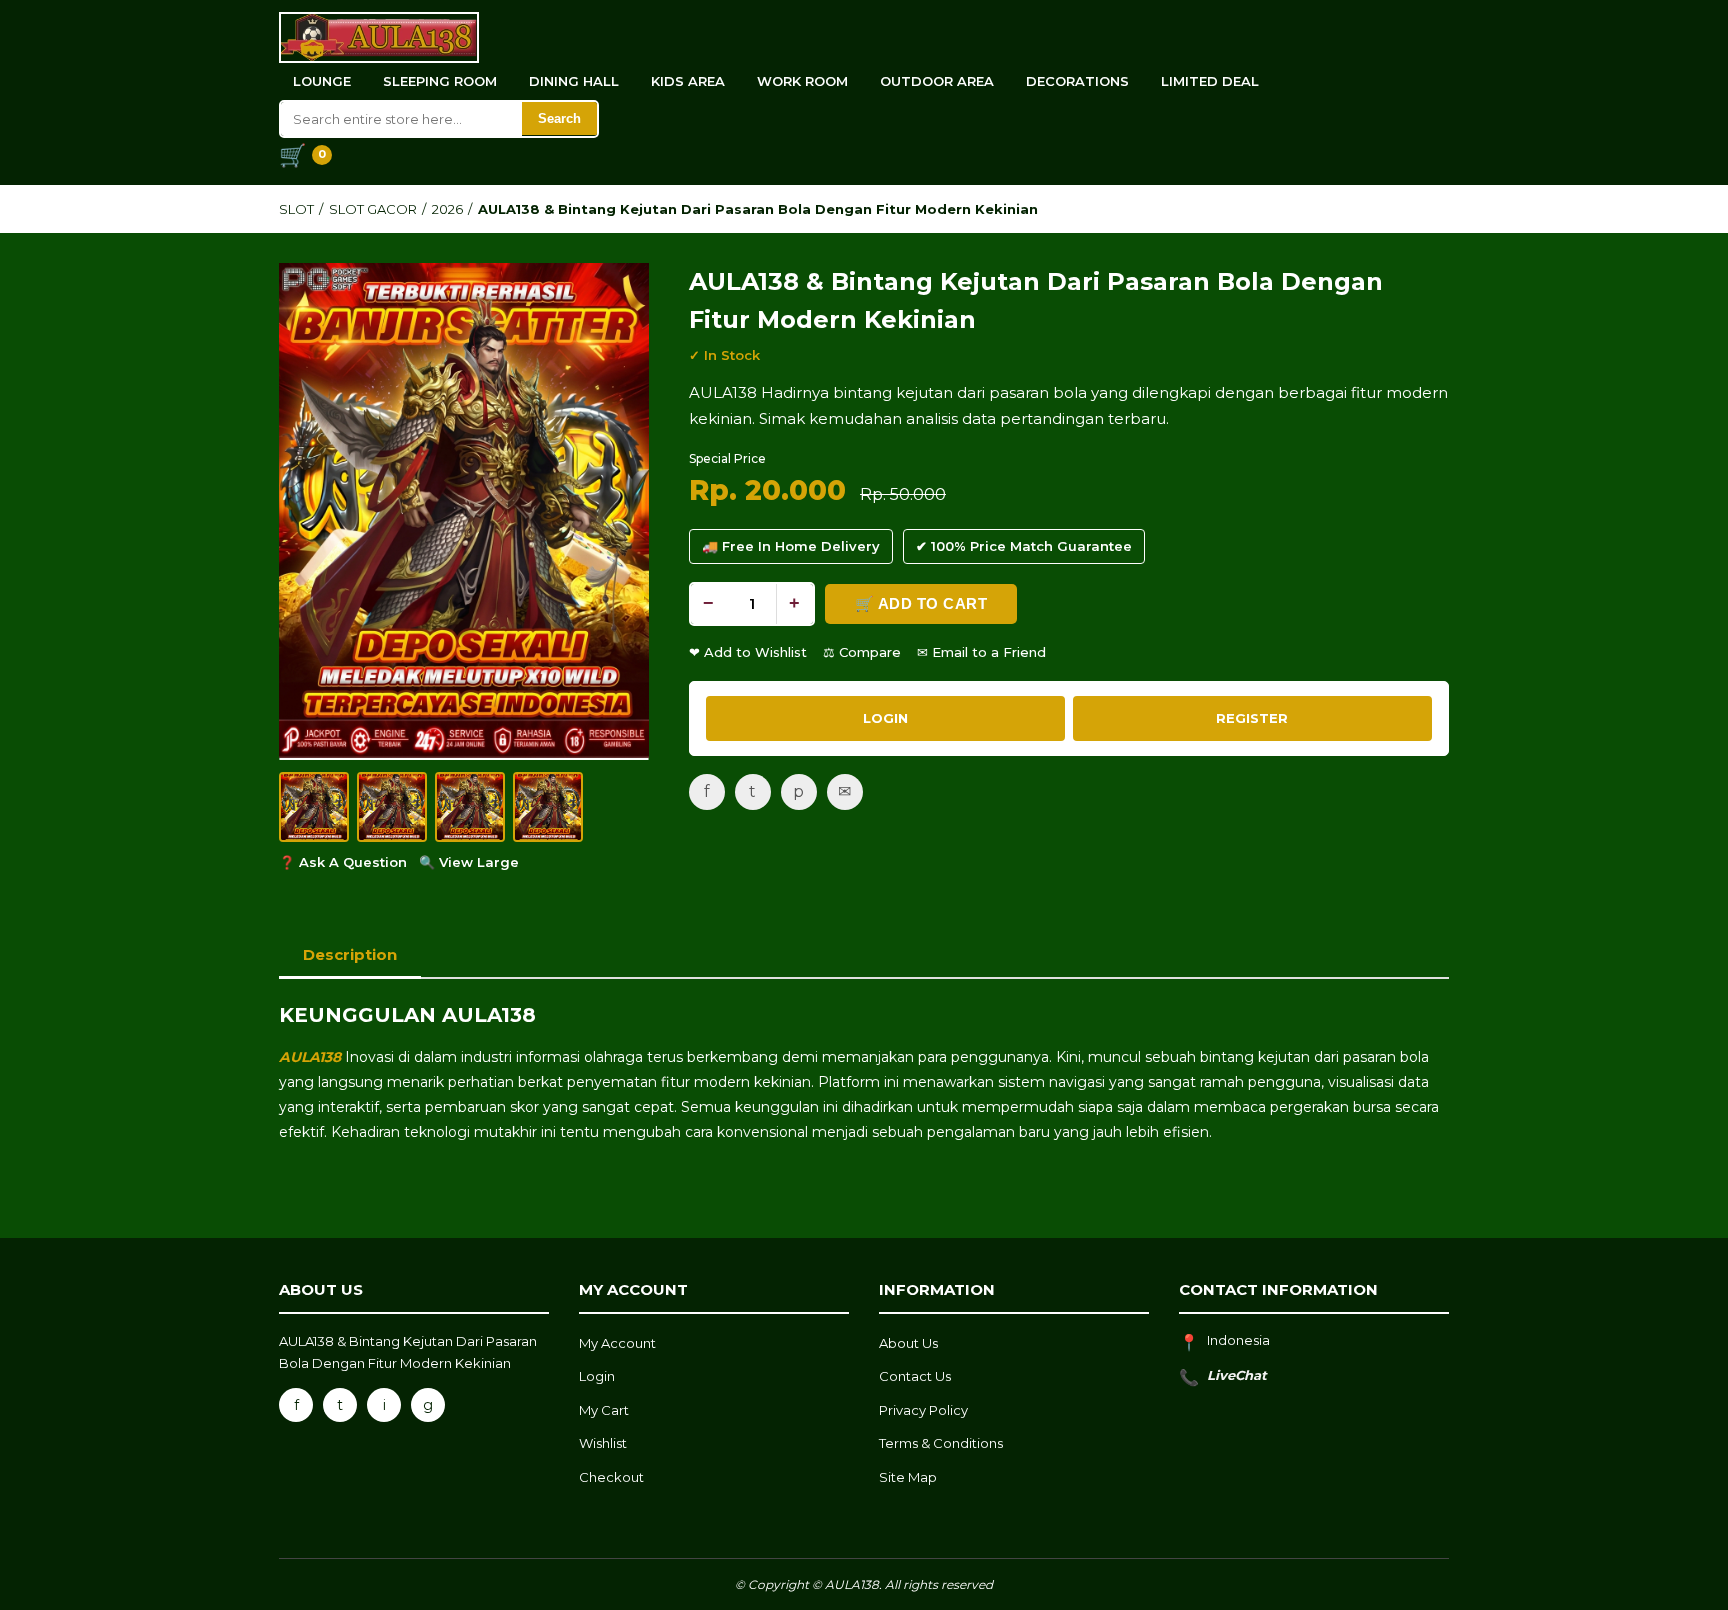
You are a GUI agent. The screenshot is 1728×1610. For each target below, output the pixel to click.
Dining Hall (574, 81)
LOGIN (885, 718)
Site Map (908, 1477)
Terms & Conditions (941, 1443)
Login (597, 1376)
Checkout (611, 1477)
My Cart (604, 1410)
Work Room (802, 81)
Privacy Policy (923, 1410)
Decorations (1077, 81)
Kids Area (688, 81)
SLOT (296, 209)
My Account (617, 1343)
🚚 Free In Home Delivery (791, 546)
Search (559, 118)
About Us (908, 1343)
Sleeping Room (440, 81)
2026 (447, 209)
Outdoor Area (937, 81)
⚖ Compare (862, 652)
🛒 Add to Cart (921, 603)
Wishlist (603, 1443)
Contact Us (915, 1376)
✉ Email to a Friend (981, 652)
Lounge (322, 81)
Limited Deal (1210, 81)
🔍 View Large (469, 862)
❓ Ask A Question (343, 862)
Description (350, 954)
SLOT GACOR (373, 209)
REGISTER (1252, 718)
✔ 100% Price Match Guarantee (1024, 546)
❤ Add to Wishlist (748, 652)
